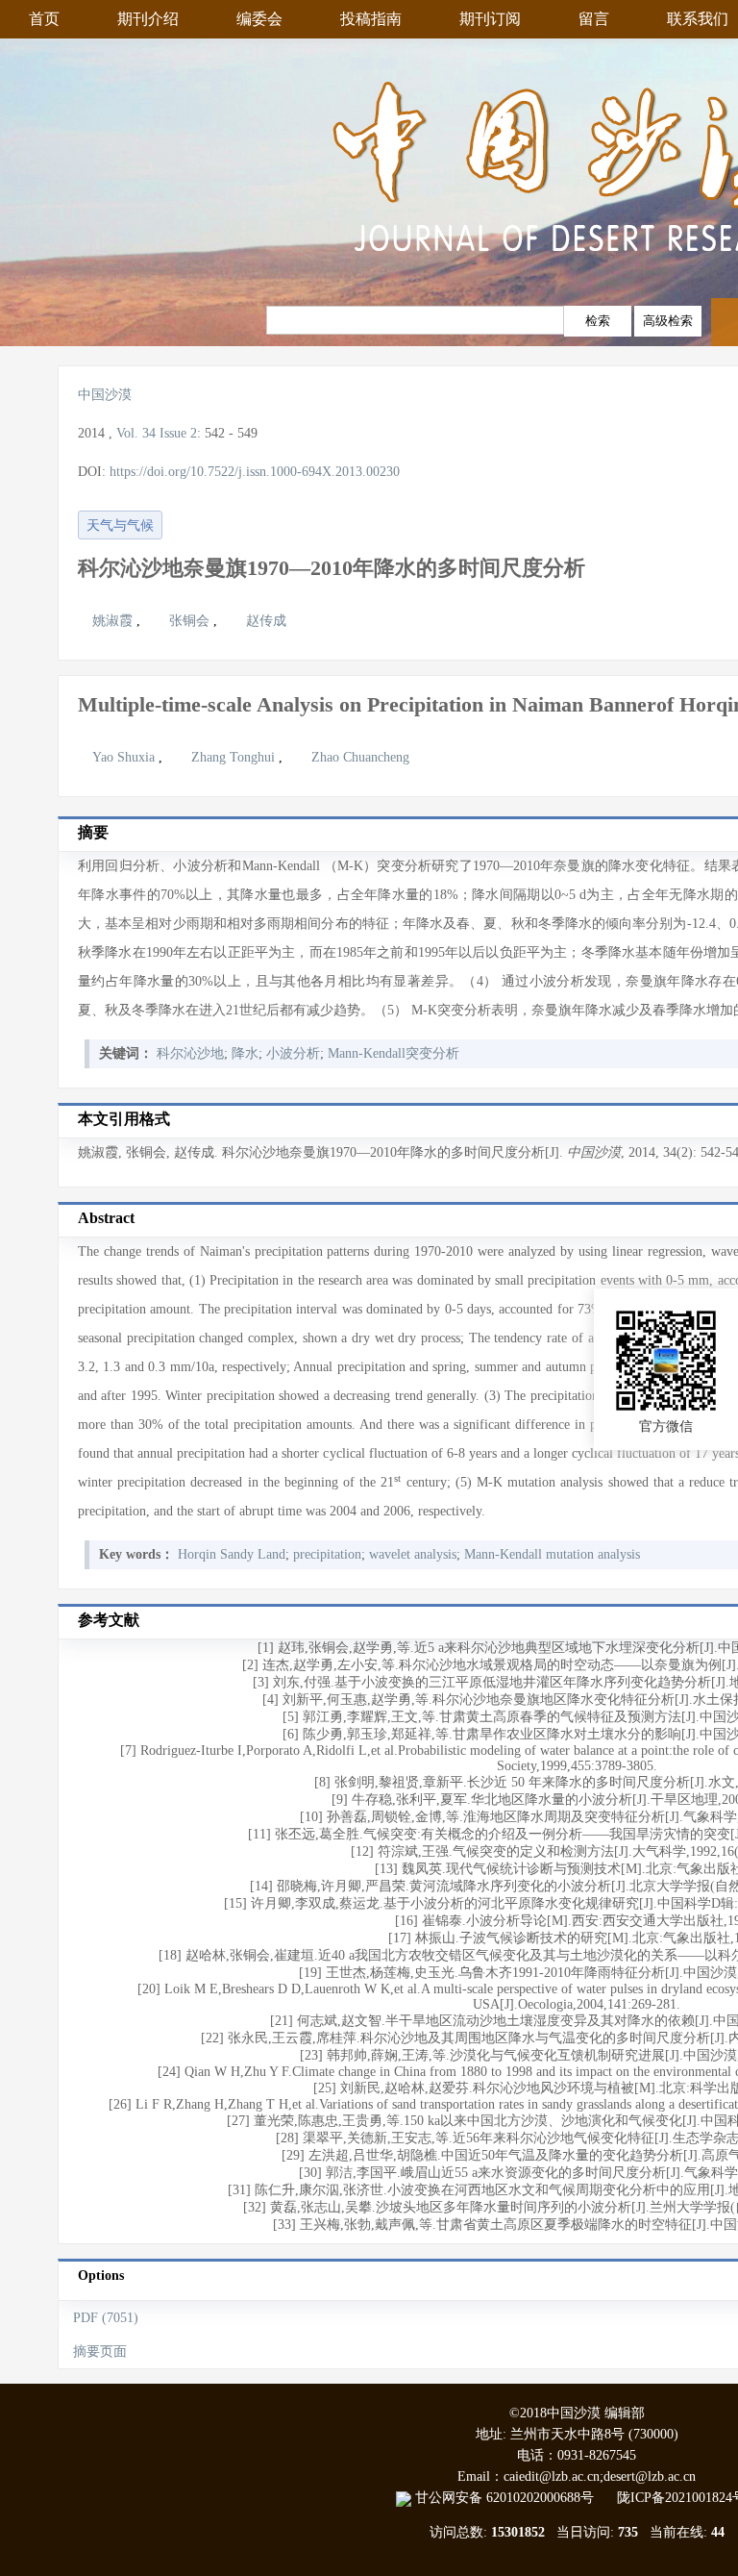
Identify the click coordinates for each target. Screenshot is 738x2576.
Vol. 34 (136, 433)
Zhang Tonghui (235, 757)
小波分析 (293, 1053)
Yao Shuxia (125, 757)
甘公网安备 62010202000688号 (514, 2498)
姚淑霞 (114, 621)
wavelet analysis (413, 1554)
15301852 (518, 2532)
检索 (598, 321)
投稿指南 (371, 19)
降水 (245, 1053)
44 (718, 2532)
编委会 (259, 19)
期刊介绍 (148, 19)
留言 (594, 19)
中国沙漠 (105, 395)
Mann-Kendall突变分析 (394, 1053)
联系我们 (698, 19)
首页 (44, 19)
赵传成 (266, 621)
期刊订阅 (490, 19)
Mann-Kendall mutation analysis (552, 1554)
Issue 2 (178, 433)
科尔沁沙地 (190, 1053)
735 (628, 2532)
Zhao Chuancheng (360, 757)
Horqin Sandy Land (232, 1554)
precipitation (327, 1554)
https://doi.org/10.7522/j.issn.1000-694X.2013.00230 (255, 472)
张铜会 (191, 621)
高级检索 (668, 321)
